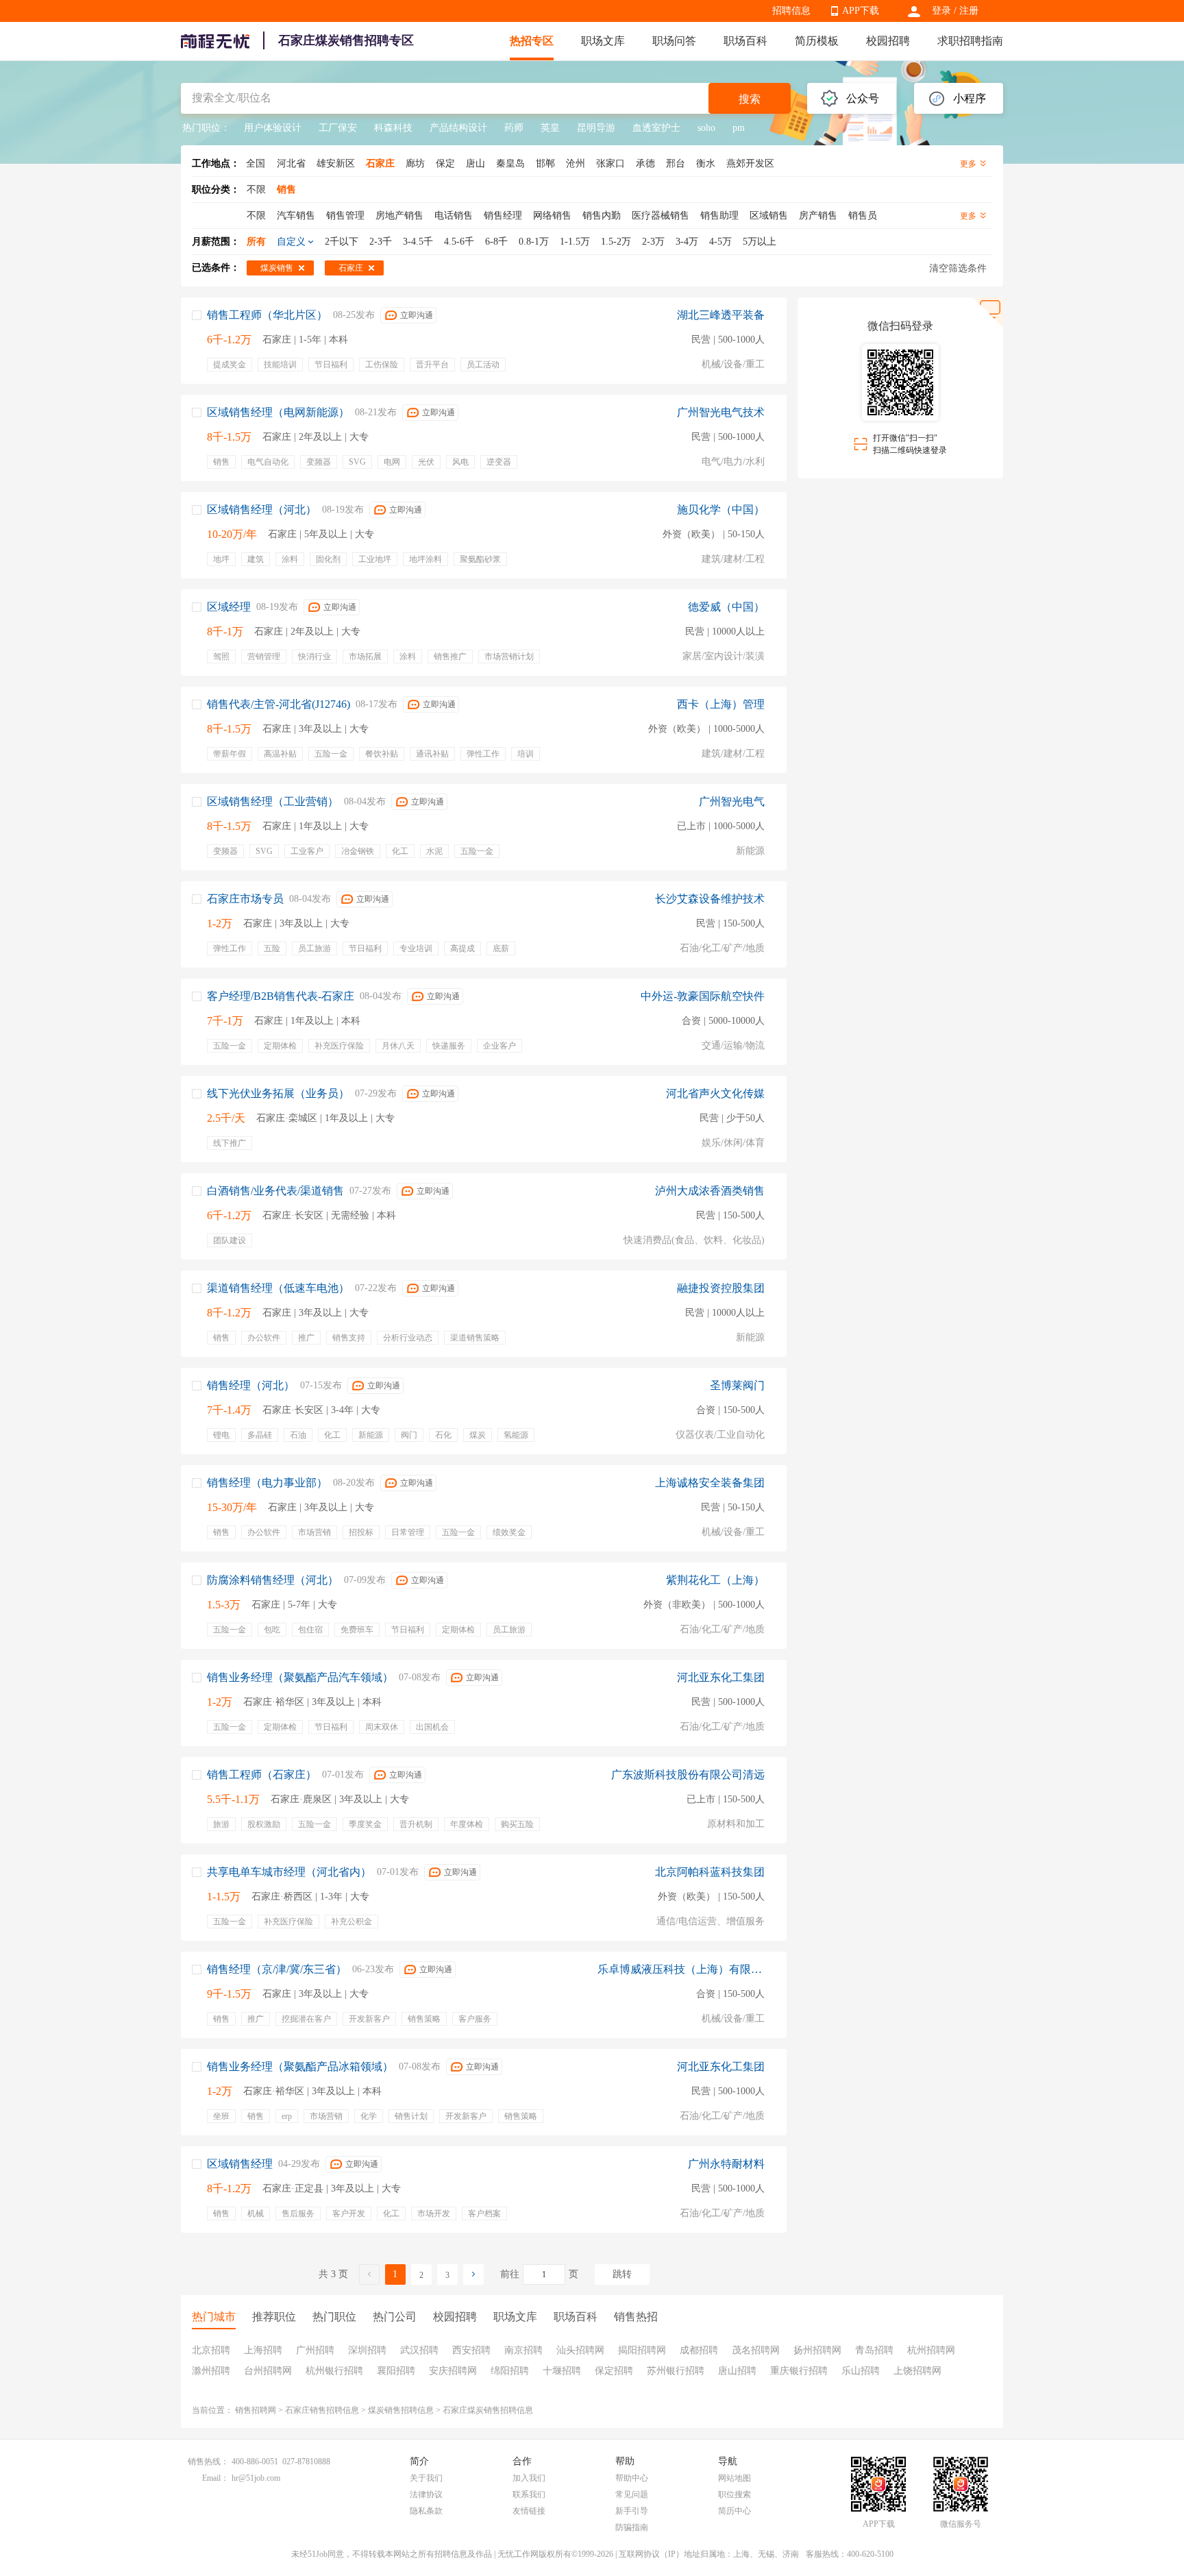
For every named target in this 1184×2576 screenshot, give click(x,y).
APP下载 (861, 11)
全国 (256, 163)
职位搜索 (735, 2494)
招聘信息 (791, 11)
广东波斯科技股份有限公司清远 (688, 1775)
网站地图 (735, 2478)
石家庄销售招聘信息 (322, 2410)
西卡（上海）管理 (721, 704)
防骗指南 (632, 2527)
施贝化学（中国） (721, 510)
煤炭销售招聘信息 (401, 2410)
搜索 (750, 99)
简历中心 (735, 2511)
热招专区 (532, 41)
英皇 (550, 128)
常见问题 (632, 2494)
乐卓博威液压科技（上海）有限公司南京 (681, 1969)
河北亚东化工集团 (721, 1677)
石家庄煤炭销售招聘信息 (488, 2410)
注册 (969, 11)
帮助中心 (632, 2478)
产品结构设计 (458, 128)
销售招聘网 (256, 2410)
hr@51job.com (256, 2478)
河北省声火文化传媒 (715, 1093)
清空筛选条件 (958, 268)
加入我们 (529, 2478)
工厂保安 (338, 128)
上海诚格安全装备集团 (710, 1483)
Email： (215, 2478)
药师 (514, 128)
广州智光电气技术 (721, 412)
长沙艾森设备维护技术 (710, 899)
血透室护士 (656, 128)
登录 (941, 11)
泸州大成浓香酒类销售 (710, 1191)
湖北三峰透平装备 (721, 315)
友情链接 (529, 2511)
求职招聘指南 (970, 41)
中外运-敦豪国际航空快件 (703, 996)
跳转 (622, 2274)
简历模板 (817, 41)
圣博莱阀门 (737, 1385)
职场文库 (603, 41)
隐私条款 (426, 2511)
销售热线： (208, 2462)
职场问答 (674, 41)
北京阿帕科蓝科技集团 (710, 1872)
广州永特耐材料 (726, 2164)
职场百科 (745, 41)
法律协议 (426, 2494)
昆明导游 (596, 128)
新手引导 (632, 2511)
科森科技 (393, 128)
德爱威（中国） (726, 607)
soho (706, 128)
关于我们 (426, 2478)
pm (739, 128)
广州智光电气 (732, 801)
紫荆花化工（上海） (715, 1580)
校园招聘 (888, 41)
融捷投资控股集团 (721, 1288)
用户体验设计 (273, 128)
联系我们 (529, 2494)
